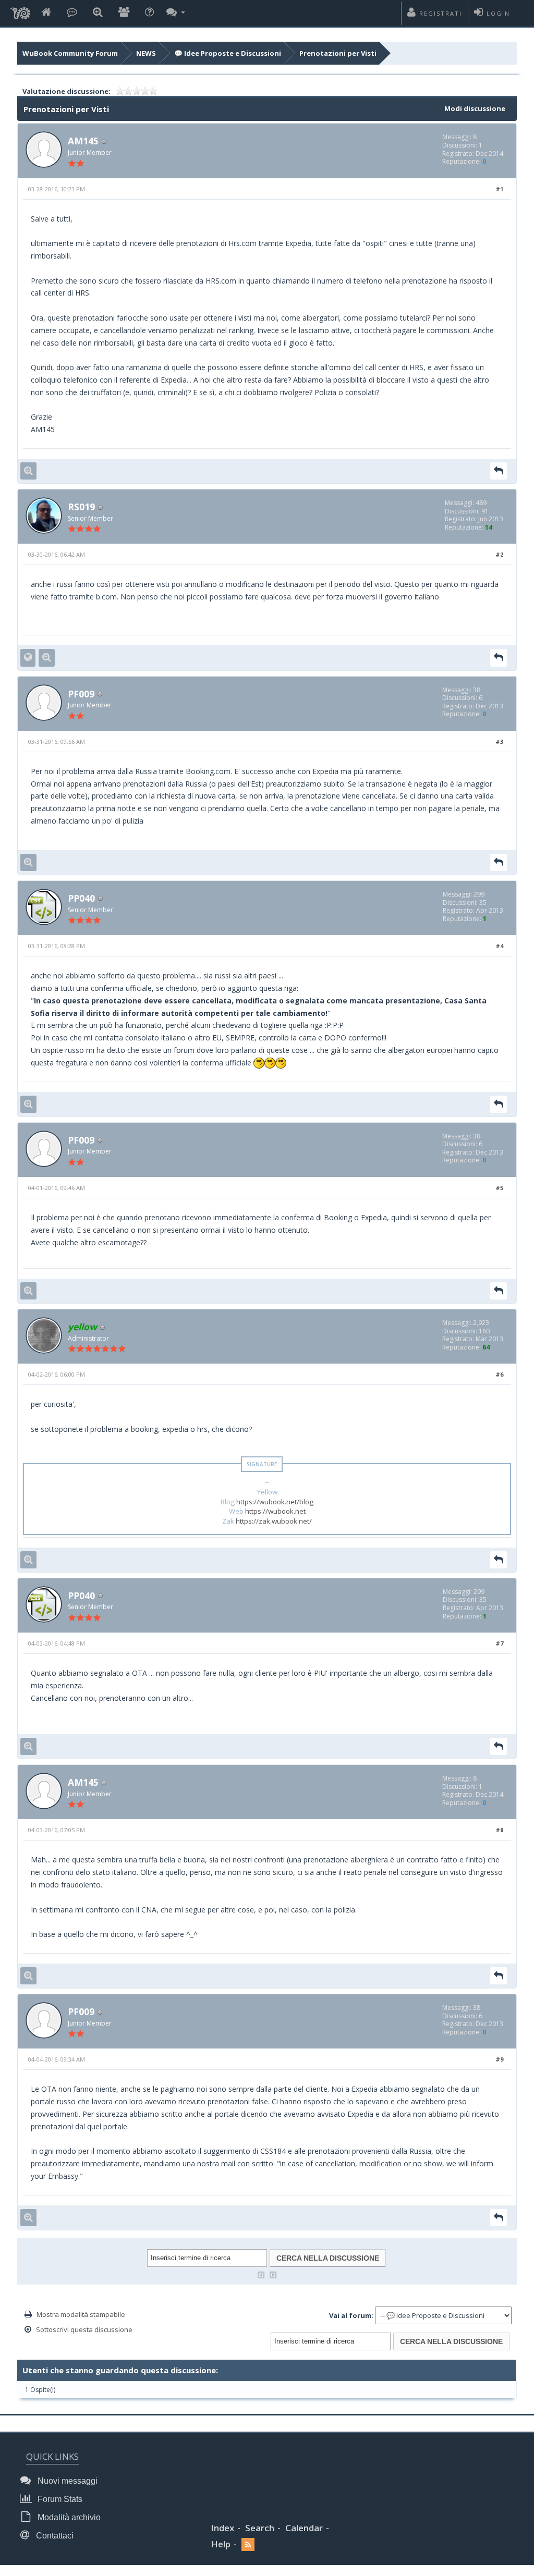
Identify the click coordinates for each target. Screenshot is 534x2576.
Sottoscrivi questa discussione (84, 2329)
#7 (499, 1643)
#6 (499, 1374)
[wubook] (20, 10)
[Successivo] (273, 2274)
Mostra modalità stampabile (81, 2314)
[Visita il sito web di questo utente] (28, 658)
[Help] (149, 13)
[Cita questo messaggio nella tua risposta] (499, 471)
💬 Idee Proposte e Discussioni (228, 53)
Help (221, 2544)
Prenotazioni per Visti (338, 53)
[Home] (46, 13)
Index (222, 2528)
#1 (499, 189)
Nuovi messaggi (66, 2481)
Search (260, 2528)
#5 (499, 1188)
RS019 (81, 507)
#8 (499, 1830)
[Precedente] (261, 2274)
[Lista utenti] (124, 13)
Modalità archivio (68, 2517)
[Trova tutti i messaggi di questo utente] (28, 471)
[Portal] (72, 13)
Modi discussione (475, 108)
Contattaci (54, 2536)
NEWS (146, 53)
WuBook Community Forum (70, 53)
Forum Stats (59, 2499)
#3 (499, 741)
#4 (499, 946)
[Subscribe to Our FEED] (248, 2544)
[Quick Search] (98, 13)
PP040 (81, 898)
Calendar (304, 2528)
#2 (499, 554)
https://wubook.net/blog (275, 1502)
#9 (499, 2059)
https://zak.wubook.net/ (274, 1521)
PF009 (81, 694)
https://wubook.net (275, 1511)
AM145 (83, 141)
